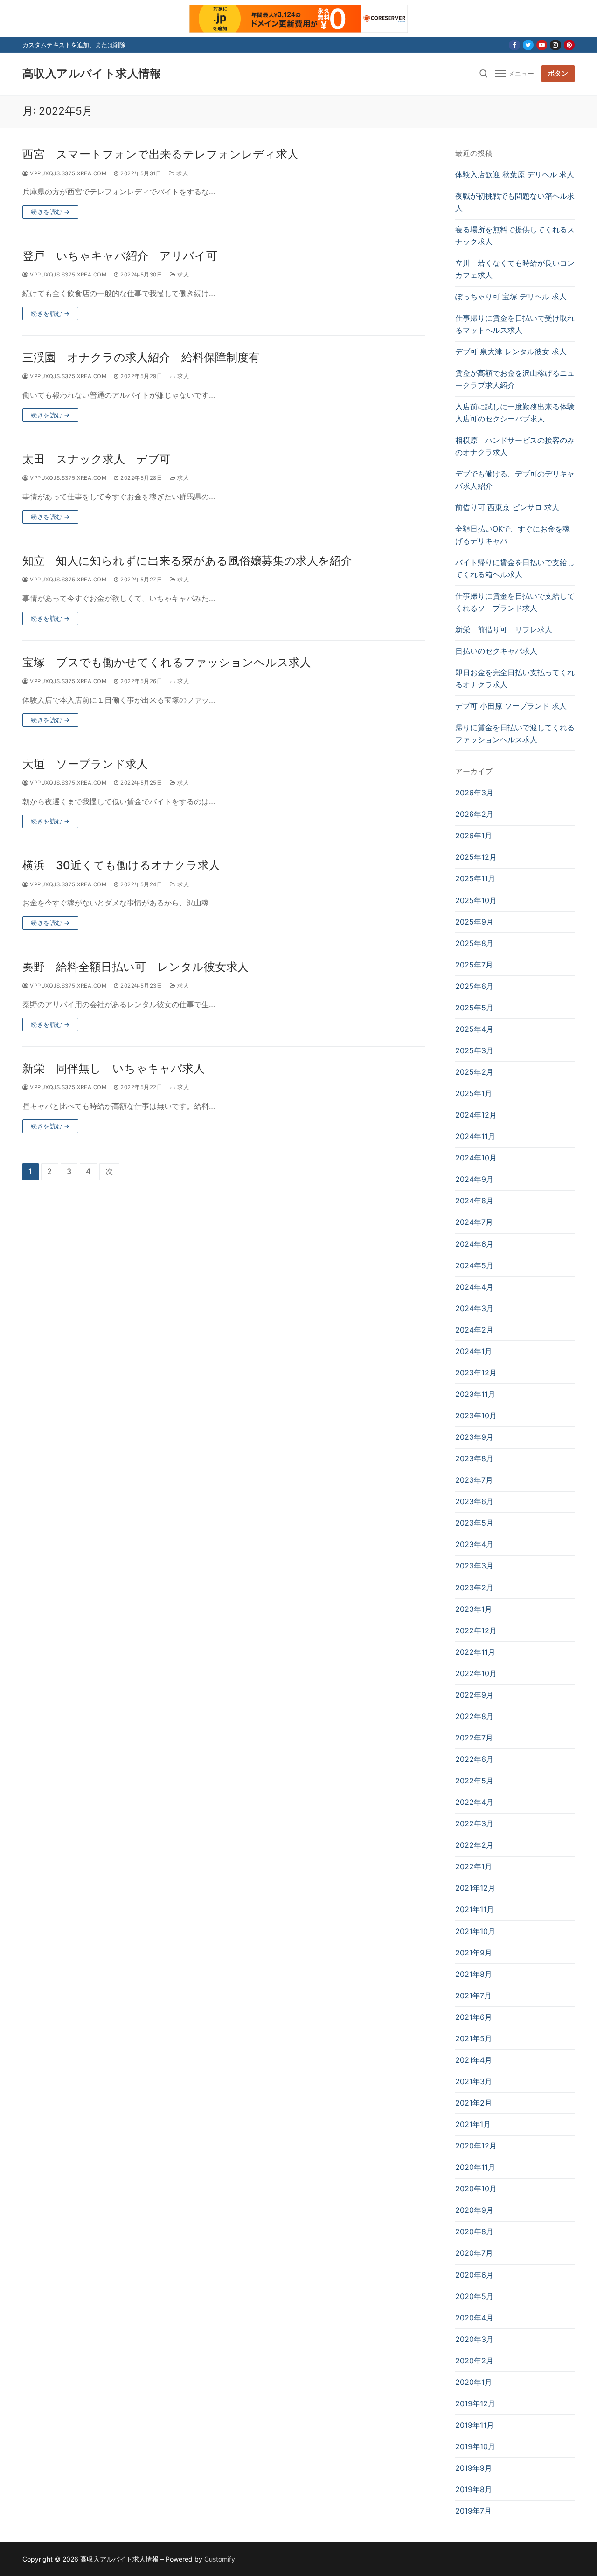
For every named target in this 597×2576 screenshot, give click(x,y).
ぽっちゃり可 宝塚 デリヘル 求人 (511, 297)
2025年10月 (476, 900)
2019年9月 (474, 2468)
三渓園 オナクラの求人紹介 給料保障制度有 (141, 357)
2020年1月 (474, 2382)
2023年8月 (474, 1458)
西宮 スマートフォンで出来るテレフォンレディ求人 (160, 154)
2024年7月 (474, 1222)
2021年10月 (475, 1931)
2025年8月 (474, 943)
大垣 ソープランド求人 (85, 764)
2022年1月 (474, 1866)
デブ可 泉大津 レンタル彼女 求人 (511, 352)
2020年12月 (476, 2146)
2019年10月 (475, 2446)
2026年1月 (474, 836)
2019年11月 (475, 2425)
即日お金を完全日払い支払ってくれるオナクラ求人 (515, 678)
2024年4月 (474, 1287)
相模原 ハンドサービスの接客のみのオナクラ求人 (515, 446)
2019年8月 (474, 2489)
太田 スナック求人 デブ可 (97, 459)
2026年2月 (474, 814)
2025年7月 (474, 965)
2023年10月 (476, 1416)
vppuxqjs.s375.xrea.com (67, 173)
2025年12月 (476, 857)
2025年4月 (474, 1029)
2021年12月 (475, 1888)
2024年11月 (475, 1136)
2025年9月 (474, 922)
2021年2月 (474, 2103)
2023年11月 (475, 1394)
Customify (220, 2559)
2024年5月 (474, 1265)
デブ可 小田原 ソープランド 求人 (511, 706)
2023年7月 (474, 1480)
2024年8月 (474, 1201)
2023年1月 (474, 1609)
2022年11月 (475, 1652)
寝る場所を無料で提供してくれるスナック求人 (515, 235)
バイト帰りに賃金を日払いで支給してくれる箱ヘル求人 (515, 568)
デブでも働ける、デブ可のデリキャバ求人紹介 (515, 480)
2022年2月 (474, 1845)
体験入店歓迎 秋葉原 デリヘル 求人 (515, 174)
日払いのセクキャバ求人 (496, 651)
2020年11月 (475, 2167)
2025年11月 (475, 878)
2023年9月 (474, 1437)
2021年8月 (474, 1974)
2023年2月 (474, 1588)
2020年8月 (474, 2231)
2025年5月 (474, 1008)
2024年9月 (474, 1179)
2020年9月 (474, 2210)
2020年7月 (474, 2253)
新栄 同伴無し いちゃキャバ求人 (114, 1068)
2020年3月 (474, 2339)
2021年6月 (474, 2017)
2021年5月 (474, 2038)
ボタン (558, 73)
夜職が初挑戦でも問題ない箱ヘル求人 (515, 202)
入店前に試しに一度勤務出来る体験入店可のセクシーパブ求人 (515, 413)
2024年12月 (476, 1115)
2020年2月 (474, 2361)
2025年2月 (474, 1072)
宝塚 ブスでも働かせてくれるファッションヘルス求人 (167, 662)
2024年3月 (474, 1308)
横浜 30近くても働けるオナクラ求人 (121, 865)
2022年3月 (474, 1823)
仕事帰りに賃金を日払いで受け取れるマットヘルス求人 (515, 324)
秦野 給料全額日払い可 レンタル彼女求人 (135, 967)
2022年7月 (474, 1738)
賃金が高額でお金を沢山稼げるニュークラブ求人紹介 (515, 379)
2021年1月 (473, 2124)
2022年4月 (474, 1802)
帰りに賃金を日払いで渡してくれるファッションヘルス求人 (515, 733)
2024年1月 (474, 1351)
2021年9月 (474, 1953)
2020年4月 (474, 2318)
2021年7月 (473, 1996)
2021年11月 (475, 1909)
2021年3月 (474, 2081)
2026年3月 (474, 793)
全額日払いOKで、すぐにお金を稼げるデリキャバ (513, 535)
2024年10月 (476, 1158)
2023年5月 (474, 1523)
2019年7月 (473, 2511)
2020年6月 (474, 2275)
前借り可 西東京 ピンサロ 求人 (507, 507)
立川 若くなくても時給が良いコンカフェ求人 (515, 269)
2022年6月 (474, 1759)
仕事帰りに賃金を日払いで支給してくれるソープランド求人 (515, 602)
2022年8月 (474, 1716)
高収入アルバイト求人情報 (92, 73)
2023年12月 (476, 1373)
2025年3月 (474, 1050)
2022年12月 (476, 1630)
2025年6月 (474, 986)
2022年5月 (474, 1781)
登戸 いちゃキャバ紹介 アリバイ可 (120, 256)
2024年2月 (474, 1330)
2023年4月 (474, 1544)
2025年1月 (474, 1093)
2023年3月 (474, 1566)
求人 (181, 173)
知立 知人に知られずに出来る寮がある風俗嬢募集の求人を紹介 (187, 561)
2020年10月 (476, 2189)
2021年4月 (474, 2060)
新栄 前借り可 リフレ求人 (504, 629)
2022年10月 (476, 1673)
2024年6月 (474, 1244)
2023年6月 (474, 1501)
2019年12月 (475, 2403)
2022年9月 (474, 1695)
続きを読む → (50, 212)
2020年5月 (474, 2296)
